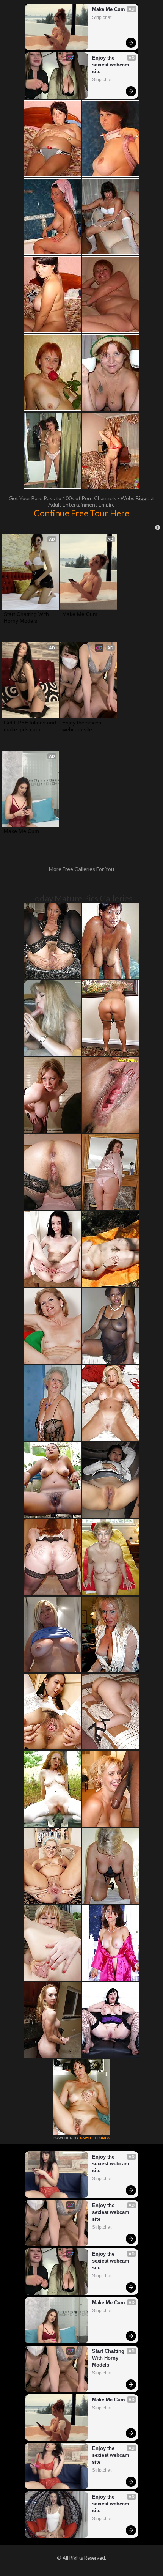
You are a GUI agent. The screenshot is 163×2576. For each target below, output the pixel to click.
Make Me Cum (109, 9)
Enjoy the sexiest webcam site (111, 65)
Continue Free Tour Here (81, 513)
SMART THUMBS (95, 2138)
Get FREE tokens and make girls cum (30, 726)
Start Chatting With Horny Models (27, 617)
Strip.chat (102, 17)
